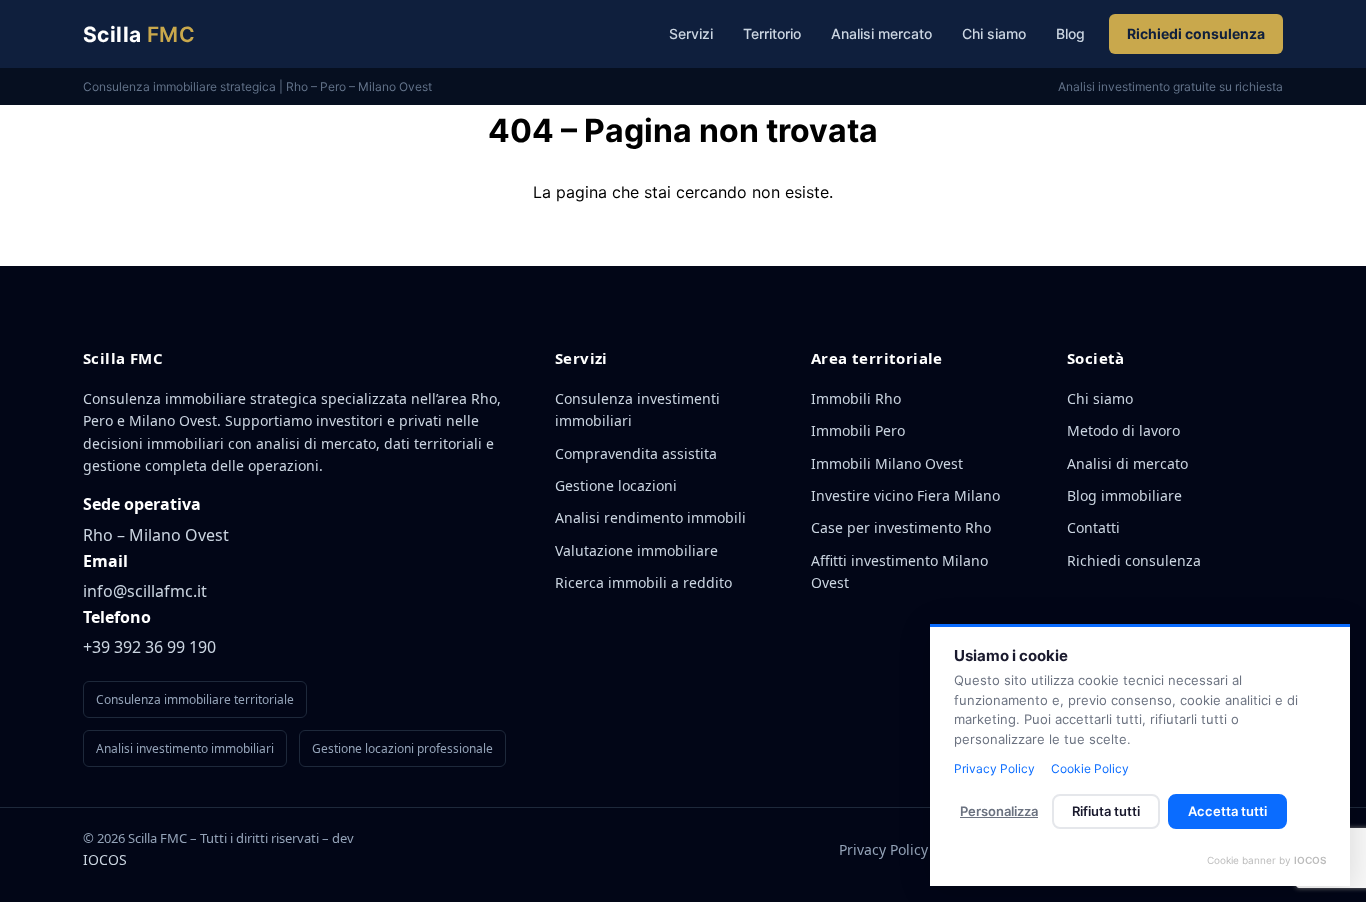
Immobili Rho (856, 398)
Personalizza (999, 811)
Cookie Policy (1090, 768)
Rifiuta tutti (1106, 811)
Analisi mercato (881, 33)
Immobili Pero (858, 430)
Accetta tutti (1227, 811)
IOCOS (105, 859)
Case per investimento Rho (901, 527)
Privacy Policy (883, 849)
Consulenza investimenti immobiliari (637, 409)
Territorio (772, 33)
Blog (1070, 33)
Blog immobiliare (1124, 495)
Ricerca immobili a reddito (643, 582)
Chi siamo (994, 33)
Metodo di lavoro (1123, 430)
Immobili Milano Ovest (887, 463)
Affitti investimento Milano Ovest (899, 571)
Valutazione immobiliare (636, 550)
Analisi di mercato (1127, 463)
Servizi (691, 33)
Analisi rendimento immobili (650, 517)
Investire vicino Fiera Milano (905, 495)
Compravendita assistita (636, 453)
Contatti (1093, 527)
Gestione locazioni (616, 485)
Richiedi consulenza (1196, 33)
